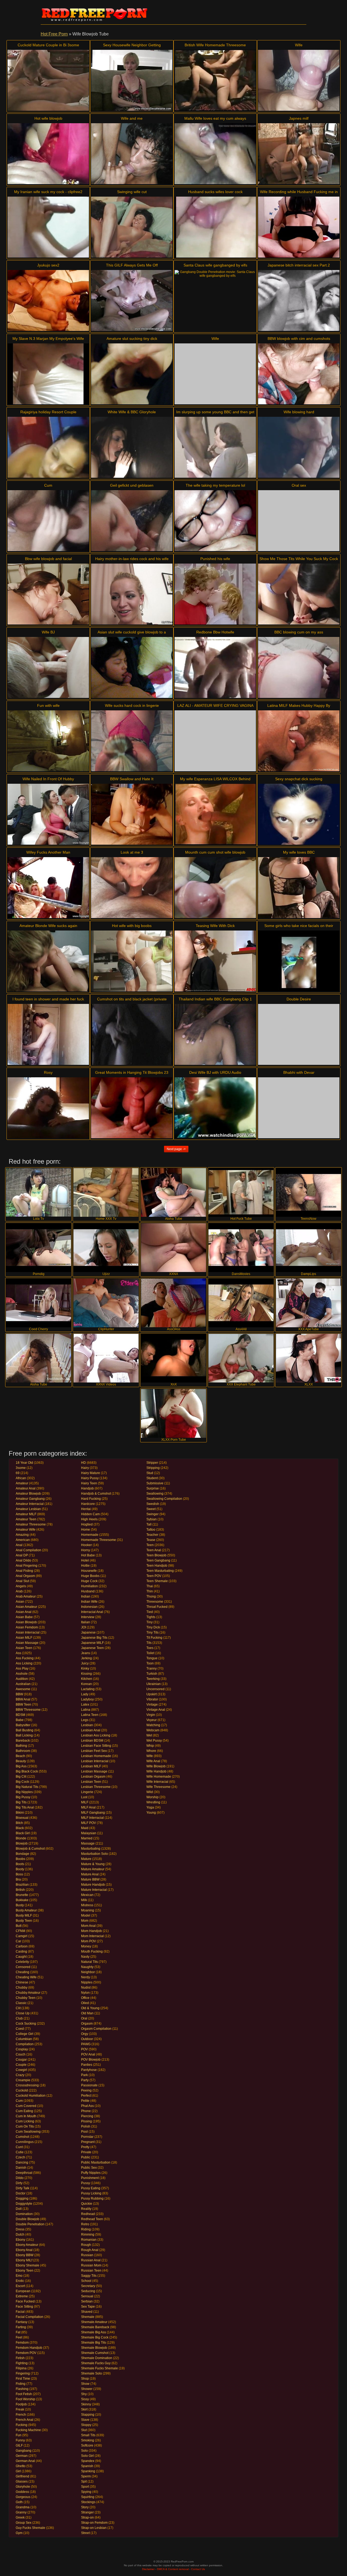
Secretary (88, 2286)
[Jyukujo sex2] (48, 300)
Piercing (87, 2116)
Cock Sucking (26, 2024)
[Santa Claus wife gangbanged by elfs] (215, 300)
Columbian (24, 2039)
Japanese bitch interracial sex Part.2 (299, 265)
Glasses (22, 2481)
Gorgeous (23, 2497)
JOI (83, 1627)
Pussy (86, 2183)
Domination (24, 2214)
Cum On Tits (25, 2126)
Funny (20, 2440)
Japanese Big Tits (94, 1638)
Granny (21, 2512)
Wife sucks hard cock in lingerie (132, 705)
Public (86, 2157)
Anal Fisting (24, 1571)
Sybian (152, 1519)
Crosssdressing (27, 2085)
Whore (151, 1751)
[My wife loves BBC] (299, 888)
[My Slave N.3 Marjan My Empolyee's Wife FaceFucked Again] (48, 374)
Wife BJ (48, 632)
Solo (84, 2451)
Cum (48, 485)
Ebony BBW (25, 2255)
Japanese (88, 1632)
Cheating (23, 1972)
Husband (88, 1591)
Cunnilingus (25, 2142)
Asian (20, 1602)
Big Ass (21, 1766)
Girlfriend (23, 2476)
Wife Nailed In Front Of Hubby (48, 779)
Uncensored (155, 1689)
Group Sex (24, 2523)
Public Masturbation (96, 2162)
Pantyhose (89, 2070)
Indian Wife (89, 1602)
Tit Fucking (154, 1638)
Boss (19, 1874)
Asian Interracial (28, 1632)
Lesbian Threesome (96, 1787)
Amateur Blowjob (28, 1494)
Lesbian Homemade (96, 1756)
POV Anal (88, 2054)
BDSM (20, 1715)
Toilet (150, 1653)
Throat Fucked (157, 1607)
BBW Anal (23, 1699)
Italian (86, 1622)
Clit (18, 2008)
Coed (20, 2029)
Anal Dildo (23, 1560)
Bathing (21, 1746)
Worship (152, 1797)
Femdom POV (26, 2353)
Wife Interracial (157, 1782)
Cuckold (22, 2090)
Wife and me (132, 118)
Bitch (19, 1823)
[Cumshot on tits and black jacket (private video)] (132, 1034)
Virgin (151, 1715)
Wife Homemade (159, 1777)
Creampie (23, 2080)
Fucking (22, 2425)
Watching (153, 1725)
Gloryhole (23, 2487)
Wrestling (153, 1802)
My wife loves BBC (299, 852)
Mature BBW (90, 1879)
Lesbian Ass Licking (96, 1735)
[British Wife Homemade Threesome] (215, 80)
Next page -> (176, 1149)
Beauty (21, 1761)
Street (85, 2533)
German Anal (25, 2461)
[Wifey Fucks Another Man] (48, 888)
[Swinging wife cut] (132, 227)
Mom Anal (88, 1926)
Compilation (25, 2044)
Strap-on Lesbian (94, 2528)
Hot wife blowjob (48, 118)
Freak (20, 2409)
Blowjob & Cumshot (30, 1849)
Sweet (151, 1509)
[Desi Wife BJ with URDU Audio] (215, 1108)
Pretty (85, 2147)
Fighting (22, 2363)
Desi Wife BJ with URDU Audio (215, 1072)
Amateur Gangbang (30, 1499)
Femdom (22, 2343)
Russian (87, 2255)
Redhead (88, 2214)
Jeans (86, 1653)
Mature (86, 1859)
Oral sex (299, 485)
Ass (18, 1653)
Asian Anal (24, 1612)
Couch (21, 2054)
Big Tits (21, 1802)
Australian (23, 1684)
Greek (20, 2518)
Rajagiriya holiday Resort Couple (48, 412)
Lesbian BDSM (92, 1741)
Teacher (152, 1535)
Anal (19, 1545)
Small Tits (88, 2435)
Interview (88, 1617)
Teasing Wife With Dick (215, 926)
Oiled (85, 2003)
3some (21, 1468)
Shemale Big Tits (94, 2343)
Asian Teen (24, 1648)
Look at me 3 (132, 852)
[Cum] (48, 521)
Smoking (88, 2440)
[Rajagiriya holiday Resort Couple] (48, 447)
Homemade (90, 1535)
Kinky (85, 1668)
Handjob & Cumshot (96, 1494)
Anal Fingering (27, 1566)
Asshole (22, 1674)
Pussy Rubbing (92, 2198)
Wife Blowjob (156, 1766)
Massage (88, 1843)
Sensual (87, 2296)
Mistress (87, 1905)
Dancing (22, 2162)
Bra (18, 1879)
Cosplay (22, 2049)
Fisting (21, 2384)
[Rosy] (48, 1108)
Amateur (22, 1483)
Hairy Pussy (90, 1478)
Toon (150, 1663)
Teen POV (154, 1576)
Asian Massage (27, 1643)
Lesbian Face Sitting (96, 1746)
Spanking (88, 2471)
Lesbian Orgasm (93, 1777)
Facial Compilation (30, 2317)
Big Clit (21, 1777)
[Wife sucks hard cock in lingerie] (132, 741)
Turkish (152, 1674)
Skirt (84, 2409)
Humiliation (89, 1586)
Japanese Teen (92, 1648)
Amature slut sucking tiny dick (132, 339)
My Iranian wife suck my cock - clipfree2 (48, 192)
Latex (85, 1705)
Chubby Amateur (28, 1993)
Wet (149, 1735)
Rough (86, 2245)
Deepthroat (24, 2173)
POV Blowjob (91, 2060)
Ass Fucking (25, 1658)
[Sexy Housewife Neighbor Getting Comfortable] (132, 80)
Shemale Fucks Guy (96, 2363)
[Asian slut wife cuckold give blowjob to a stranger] (132, 667)
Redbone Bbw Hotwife (215, 632)
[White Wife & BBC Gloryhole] (132, 447)
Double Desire (299, 999)
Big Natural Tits (27, 1787)
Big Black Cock (27, 1771)
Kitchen (87, 1679)
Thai (150, 1586)
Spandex (88, 2461)
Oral (84, 2018)
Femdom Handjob (29, 2348)
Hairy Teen (89, 1483)
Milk (84, 1900)
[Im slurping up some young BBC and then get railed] (215, 447)
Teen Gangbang (158, 1560)
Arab (19, 1591)
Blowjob (22, 1843)
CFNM (20, 1931)
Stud (150, 1473)
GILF (19, 2445)
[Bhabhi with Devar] (299, 1108)
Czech (20, 2157)
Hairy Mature (91, 1473)
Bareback (23, 1741)
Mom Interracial (92, 1936)
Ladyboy (87, 1699)
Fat (18, 2332)
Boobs (20, 1859)
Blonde (21, 1838)
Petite (85, 2101)
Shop (85, 2379)
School (86, 2281)
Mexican (87, 1895)
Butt (19, 1926)
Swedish (153, 1504)
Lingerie (87, 1792)
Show (85, 2384)
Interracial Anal (92, 1612)
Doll (19, 2209)
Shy (84, 2394)
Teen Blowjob (156, 1555)
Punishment (90, 2178)
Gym (19, 2533)
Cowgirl (21, 2070)
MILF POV (89, 1823)
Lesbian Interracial (95, 1761)
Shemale (88, 2317)
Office (85, 1998)
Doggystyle (24, 2204)
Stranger (87, 2512)
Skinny (86, 2404)
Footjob (21, 2404)
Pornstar (87, 2137)
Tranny (152, 1668)
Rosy (48, 1072)
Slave (85, 2420)
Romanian (89, 2240)
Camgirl (22, 1936)
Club (19, 2018)
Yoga (150, 1807)
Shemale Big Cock (95, 2337)
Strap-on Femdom (94, 2523)
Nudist (86, 1988)
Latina (86, 1710)
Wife (299, 45)
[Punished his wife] (215, 594)
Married (87, 1838)
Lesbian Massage (94, 1771)
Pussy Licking (91, 2193)
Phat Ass (87, 2106)
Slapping (88, 2415)
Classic (21, 2003)
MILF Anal (88, 1807)
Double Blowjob (28, 2219)
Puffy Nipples (91, 2173)
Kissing (86, 1674)
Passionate (89, 2085)
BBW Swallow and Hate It (132, 779)
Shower (87, 2389)
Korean (86, 1684)
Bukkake (22, 1900)
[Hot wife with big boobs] (132, 961)
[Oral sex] (299, 521)
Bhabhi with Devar (299, 1072)
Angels (21, 1586)
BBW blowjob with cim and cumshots (299, 339)
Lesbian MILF (91, 1766)
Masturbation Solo (94, 1854)
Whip (150, 1746)
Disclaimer (148, 2569)
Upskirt (152, 1694)
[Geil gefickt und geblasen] (132, 521)
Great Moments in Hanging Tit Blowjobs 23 (132, 1072)
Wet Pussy (154, 1741)
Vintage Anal (156, 1710)
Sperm (86, 2476)
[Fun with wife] (48, 741)
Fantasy (22, 2322)
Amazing (22, 1535)
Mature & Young (93, 1864)
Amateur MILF (26, 1514)
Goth (19, 2502)
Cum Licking (25, 2121)
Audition (22, 1679)
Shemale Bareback (95, 2327)
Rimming (88, 2235)
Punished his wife (215, 559)
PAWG (86, 2044)
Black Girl (23, 1833)
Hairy (85, 1468)
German (22, 2456)
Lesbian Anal (91, 1730)
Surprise (153, 1488)
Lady (85, 1694)
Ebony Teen (25, 2271)
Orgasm (87, 2024)
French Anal (25, 2420)
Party (85, 2080)
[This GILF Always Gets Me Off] (132, 300)
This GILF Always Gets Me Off (132, 265)
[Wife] (299, 80)
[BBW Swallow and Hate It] (132, 814)
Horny (86, 1550)
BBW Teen (23, 1705)
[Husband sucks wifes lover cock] (215, 227)
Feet (19, 2337)
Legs (85, 1720)
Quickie (87, 2204)
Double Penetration (30, 2224)
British (20, 1890)
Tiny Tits (152, 1632)
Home (86, 1530)
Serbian (87, 2301)
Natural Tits (89, 1962)
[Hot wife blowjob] (48, 154)
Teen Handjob (157, 1566)
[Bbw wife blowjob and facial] (48, 594)
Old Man (87, 2013)
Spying (86, 2492)
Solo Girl (87, 2456)
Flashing (22, 2389)
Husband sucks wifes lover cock (215, 192)
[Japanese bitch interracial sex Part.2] (299, 300)
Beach (20, 1756)
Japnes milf (299, 118)
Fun (19, 2435)
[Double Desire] (299, 1034)
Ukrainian (154, 1684)
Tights (151, 1617)
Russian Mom (91, 2265)
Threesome (155, 1602)
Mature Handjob (93, 1885)
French (21, 2415)
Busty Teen (24, 1921)
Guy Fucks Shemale (30, 2528)
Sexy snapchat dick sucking (299, 779)
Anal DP (22, 1555)
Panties (87, 2065)
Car (18, 1941)
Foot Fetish (24, 2394)
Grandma (23, 2507)
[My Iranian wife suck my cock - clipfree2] (48, 227)
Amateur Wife (26, 1530)
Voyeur (152, 1720)
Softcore (87, 2445)
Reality (86, 2209)
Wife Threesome (158, 1787)
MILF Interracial (92, 1818)
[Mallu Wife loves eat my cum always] (215, 154)
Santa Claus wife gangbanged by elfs (215, 265)
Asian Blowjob (26, 1622)
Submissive (155, 1483)
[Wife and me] (132, 154)
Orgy (85, 2034)
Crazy (20, 2075)
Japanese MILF (92, 1643)
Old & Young (90, 2008)
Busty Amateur (26, 1910)
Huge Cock (89, 1581)
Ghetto (21, 2466)
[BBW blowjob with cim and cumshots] (299, 374)
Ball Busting (25, 1730)
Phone (86, 2111)
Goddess (22, 2492)
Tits (149, 1643)
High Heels (89, 1519)
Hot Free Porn (54, 34)
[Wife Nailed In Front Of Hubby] (48, 814)
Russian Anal (91, 2260)
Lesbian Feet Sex (94, 1751)
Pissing (86, 2121)
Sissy (85, 2399)
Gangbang (24, 2451)
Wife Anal (153, 1761)
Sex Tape (88, 2307)
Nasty (85, 1957)
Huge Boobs (90, 1576)
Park (84, 2075)
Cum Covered (26, 2106)
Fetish (20, 2358)
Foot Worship (25, 2399)
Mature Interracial (94, 1890)
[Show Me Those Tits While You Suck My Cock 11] (299, 594)
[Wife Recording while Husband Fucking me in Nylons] (299, 227)
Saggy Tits (89, 2276)
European (23, 2291)
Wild (150, 1792)
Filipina (21, 2368)
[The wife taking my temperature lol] (215, 521)
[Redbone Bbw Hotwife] (215, 667)
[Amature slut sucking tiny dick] (132, 374)
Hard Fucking (91, 1499)
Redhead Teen (92, 2219)
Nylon (85, 1993)
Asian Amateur (26, 1607)
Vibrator (152, 1699)
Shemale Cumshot (95, 2353)
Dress (20, 2229)
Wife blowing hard (299, 412)
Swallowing (155, 1494)
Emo (19, 2276)
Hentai (86, 1509)
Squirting (88, 2497)
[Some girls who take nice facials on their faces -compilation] (299, 961)
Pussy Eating (91, 2188)
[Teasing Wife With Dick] (215, 961)
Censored (23, 1967)
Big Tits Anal (25, 1807)
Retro (85, 2224)
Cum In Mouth (26, 2116)
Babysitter (23, 1725)
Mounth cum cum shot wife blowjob (215, 852)
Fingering (23, 2373)
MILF (85, 1802)
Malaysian (89, 1833)
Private (86, 2152)
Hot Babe (88, 1555)
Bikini (20, 1813)
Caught (21, 1957)
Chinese (22, 1982)
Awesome (23, 1689)
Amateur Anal (26, 1488)
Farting (21, 2327)
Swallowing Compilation (164, 1499)
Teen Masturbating (160, 1571)
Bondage (23, 1854)
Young (151, 1813)
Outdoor (87, 2039)
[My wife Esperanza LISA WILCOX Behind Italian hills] (215, 814)
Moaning (88, 1910)
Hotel (85, 1560)
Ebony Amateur (27, 2245)
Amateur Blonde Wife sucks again (48, 926)
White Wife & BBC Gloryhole (132, 412)
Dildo (20, 2178)
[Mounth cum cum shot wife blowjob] (215, 888)
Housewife (89, 1571)
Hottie (85, 1566)
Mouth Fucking (92, 1951)
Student (152, 1478)
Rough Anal (90, 2250)
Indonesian (89, 1607)
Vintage (152, 1705)
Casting (21, 1951)
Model (86, 1915)
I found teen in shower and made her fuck (48, 999)
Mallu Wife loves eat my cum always (215, 118)
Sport (85, 2487)
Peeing (86, 2090)
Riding (86, 2229)
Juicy (85, 1663)
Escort (20, 2286)
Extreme (22, 2296)
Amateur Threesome (31, 1524)
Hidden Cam (90, 1514)
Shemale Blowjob (94, 2348)
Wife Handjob (156, 1771)
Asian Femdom (27, 1627)
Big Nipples (24, 1792)
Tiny (150, 1622)
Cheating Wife (26, 1977)
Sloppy (86, 2425)
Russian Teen (91, 2271)
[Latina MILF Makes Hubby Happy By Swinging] (299, 741)
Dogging (22, 2198)
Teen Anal (154, 1550)
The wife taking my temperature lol (215, 485)
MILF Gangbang (93, 1813)
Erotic (20, 2281)
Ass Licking (24, 1663)
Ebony (20, 2240)
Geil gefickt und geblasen (132, 485)
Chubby (22, 1988)
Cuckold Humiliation (31, 2096)
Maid (85, 1828)
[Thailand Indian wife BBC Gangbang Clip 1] (215, 1034)
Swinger (152, 1514)
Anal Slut (22, 1581)
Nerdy (86, 1977)
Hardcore (88, 1504)
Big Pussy (23, 1797)
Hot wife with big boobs (132, 926)
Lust (84, 1797)
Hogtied (87, 1524)
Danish (21, 2168)
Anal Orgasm (25, 1576)
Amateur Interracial (30, 1504)
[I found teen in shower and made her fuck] (48, 1034)
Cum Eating (24, 2111)
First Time (23, 2379)
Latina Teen (90, 1715)
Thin (150, 1591)
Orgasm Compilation (96, 2029)
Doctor (21, 2193)
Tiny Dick (153, 1627)
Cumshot (22, 2137)
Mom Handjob (91, 1931)
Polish (86, 2126)
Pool (84, 2132)
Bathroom (23, 1751)
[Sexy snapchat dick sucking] (299, 814)
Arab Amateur (26, 1596)
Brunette (22, 1895)
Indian (86, 1596)
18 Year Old (24, 1463)
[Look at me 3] (132, 888)
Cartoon (22, 1946)
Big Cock (22, 1782)
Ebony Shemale (28, 2265)
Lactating (88, 1689)
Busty (20, 1905)
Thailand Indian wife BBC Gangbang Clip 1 (215, 999)
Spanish (87, 2466)
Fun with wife (48, 705)
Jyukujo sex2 (48, 265)
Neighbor (88, 1972)
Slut (84, 2430)
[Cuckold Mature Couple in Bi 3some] (48, 80)
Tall (149, 1524)
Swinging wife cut (132, 192)
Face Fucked (25, 2301)
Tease (151, 1540)
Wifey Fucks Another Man (48, 852)
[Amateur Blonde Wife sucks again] (48, 961)
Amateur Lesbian (28, 1509)
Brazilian (22, 1885)
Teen (150, 1545)
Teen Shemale (157, 1581)
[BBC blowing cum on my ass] (299, 667)
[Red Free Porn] (95, 12)
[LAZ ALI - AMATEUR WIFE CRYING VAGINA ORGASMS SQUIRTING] (215, 741)
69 (18, 1473)
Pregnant (88, 2142)
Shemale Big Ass (94, 2332)
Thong (151, 1596)
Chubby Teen (26, 1998)
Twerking (153, 1679)
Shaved (87, 2312)
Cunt (19, 2147)
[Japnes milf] (299, 154)
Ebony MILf (24, 2260)
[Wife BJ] (48, 667)
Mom (85, 1921)
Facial (20, 2312)
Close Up (23, 2013)
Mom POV (89, 1941)
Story (85, 2507)
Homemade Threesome (99, 1540)
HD (83, 1463)
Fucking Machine (28, 2430)
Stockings (88, 2502)
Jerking (86, 1658)
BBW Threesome (28, 1710)
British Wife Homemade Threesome (215, 45)
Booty (20, 1869)
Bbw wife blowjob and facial (48, 559)
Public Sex (89, 2168)
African (21, 1478)
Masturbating (91, 1849)
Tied (150, 1612)
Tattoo (151, 1530)
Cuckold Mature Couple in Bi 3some (48, 45)
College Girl (25, 2034)
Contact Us (198, 2569)
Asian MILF (24, 1638)
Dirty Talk (23, 2188)
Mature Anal (90, 1874)
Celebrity (22, 1962)
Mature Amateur (93, 1869)
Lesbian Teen (91, 1782)
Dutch (20, 2235)
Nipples (87, 1982)
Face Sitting (24, 2307)
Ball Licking (24, 1735)
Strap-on (87, 2518)
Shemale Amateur (94, 2322)
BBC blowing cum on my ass (299, 632)
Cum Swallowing (28, 2132)
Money (86, 1946)
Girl (18, 2471)
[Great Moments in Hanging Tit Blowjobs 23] (132, 1108)
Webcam (153, 1730)
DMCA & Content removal (173, 2569)
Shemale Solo (91, 2373)
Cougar (21, 2060)
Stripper (152, 1463)
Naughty (87, 1967)
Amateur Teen (26, 1519)
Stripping (153, 1468)
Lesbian (87, 1725)
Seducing (88, 2291)
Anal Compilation (28, 1550)
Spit (84, 2481)
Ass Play (22, 1668)
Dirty (19, 2183)
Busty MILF (24, 1915)
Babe (20, 1720)
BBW (19, 1694)
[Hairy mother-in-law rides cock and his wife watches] (132, 594)
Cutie (20, 2152)
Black (20, 1828)
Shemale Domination (97, 2358)
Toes (150, 1648)
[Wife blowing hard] (299, 447)
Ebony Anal (24, 2250)
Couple (21, 2065)
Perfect (86, 2096)
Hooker (86, 1545)
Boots (20, 1864)
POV (84, 2049)
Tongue (152, 1658)
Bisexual (22, 1818)
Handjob (87, 1488)
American (23, 1540)
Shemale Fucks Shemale (99, 2368)
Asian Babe (24, 1617)
